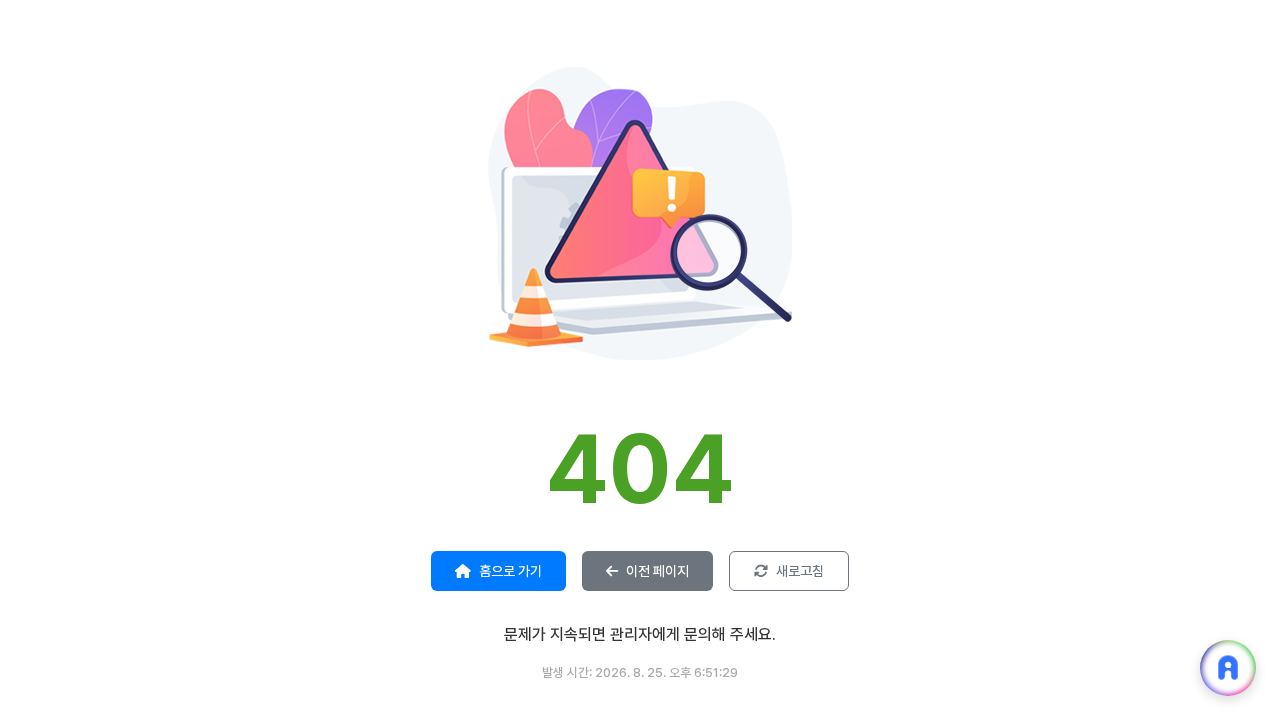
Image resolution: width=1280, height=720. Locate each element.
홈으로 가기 (510, 571)
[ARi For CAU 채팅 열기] (1228, 668)
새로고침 (800, 571)
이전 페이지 (657, 571)
